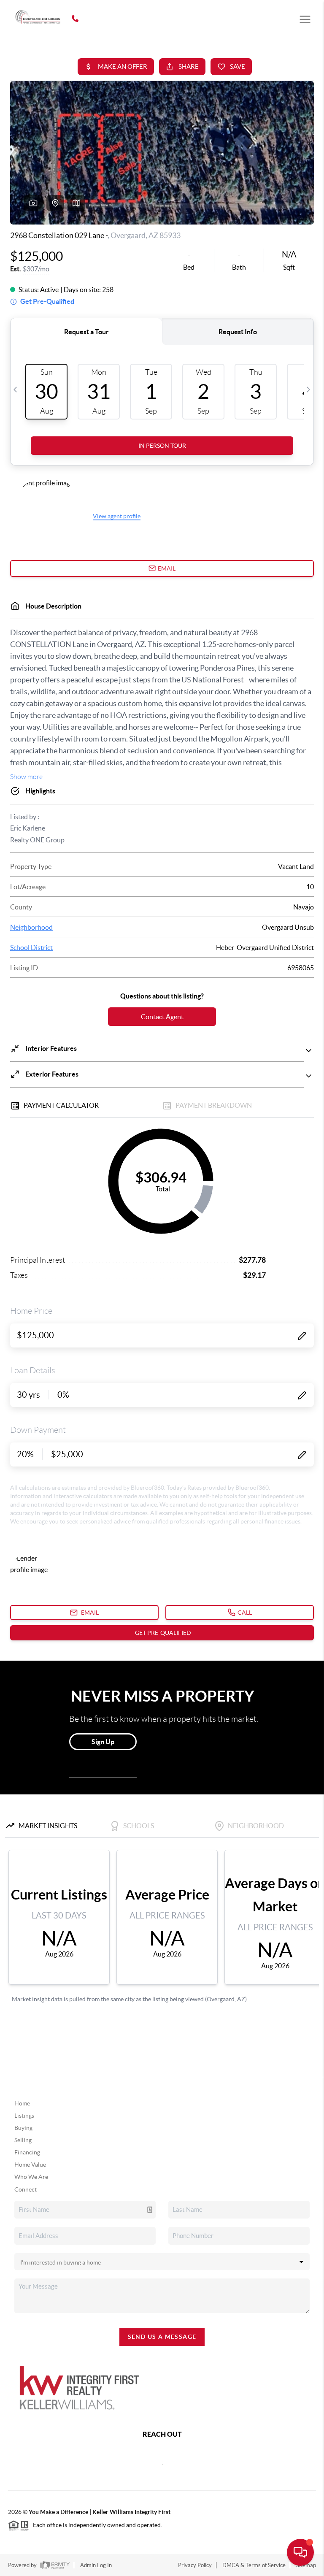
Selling (23, 2140)
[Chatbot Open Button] (300, 2552)
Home (22, 2103)
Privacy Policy (195, 2565)
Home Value (30, 2165)
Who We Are (31, 2177)
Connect (26, 2189)
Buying (23, 2128)
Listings (24, 2116)
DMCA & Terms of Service (254, 2565)
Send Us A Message (162, 2337)
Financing (27, 2152)
